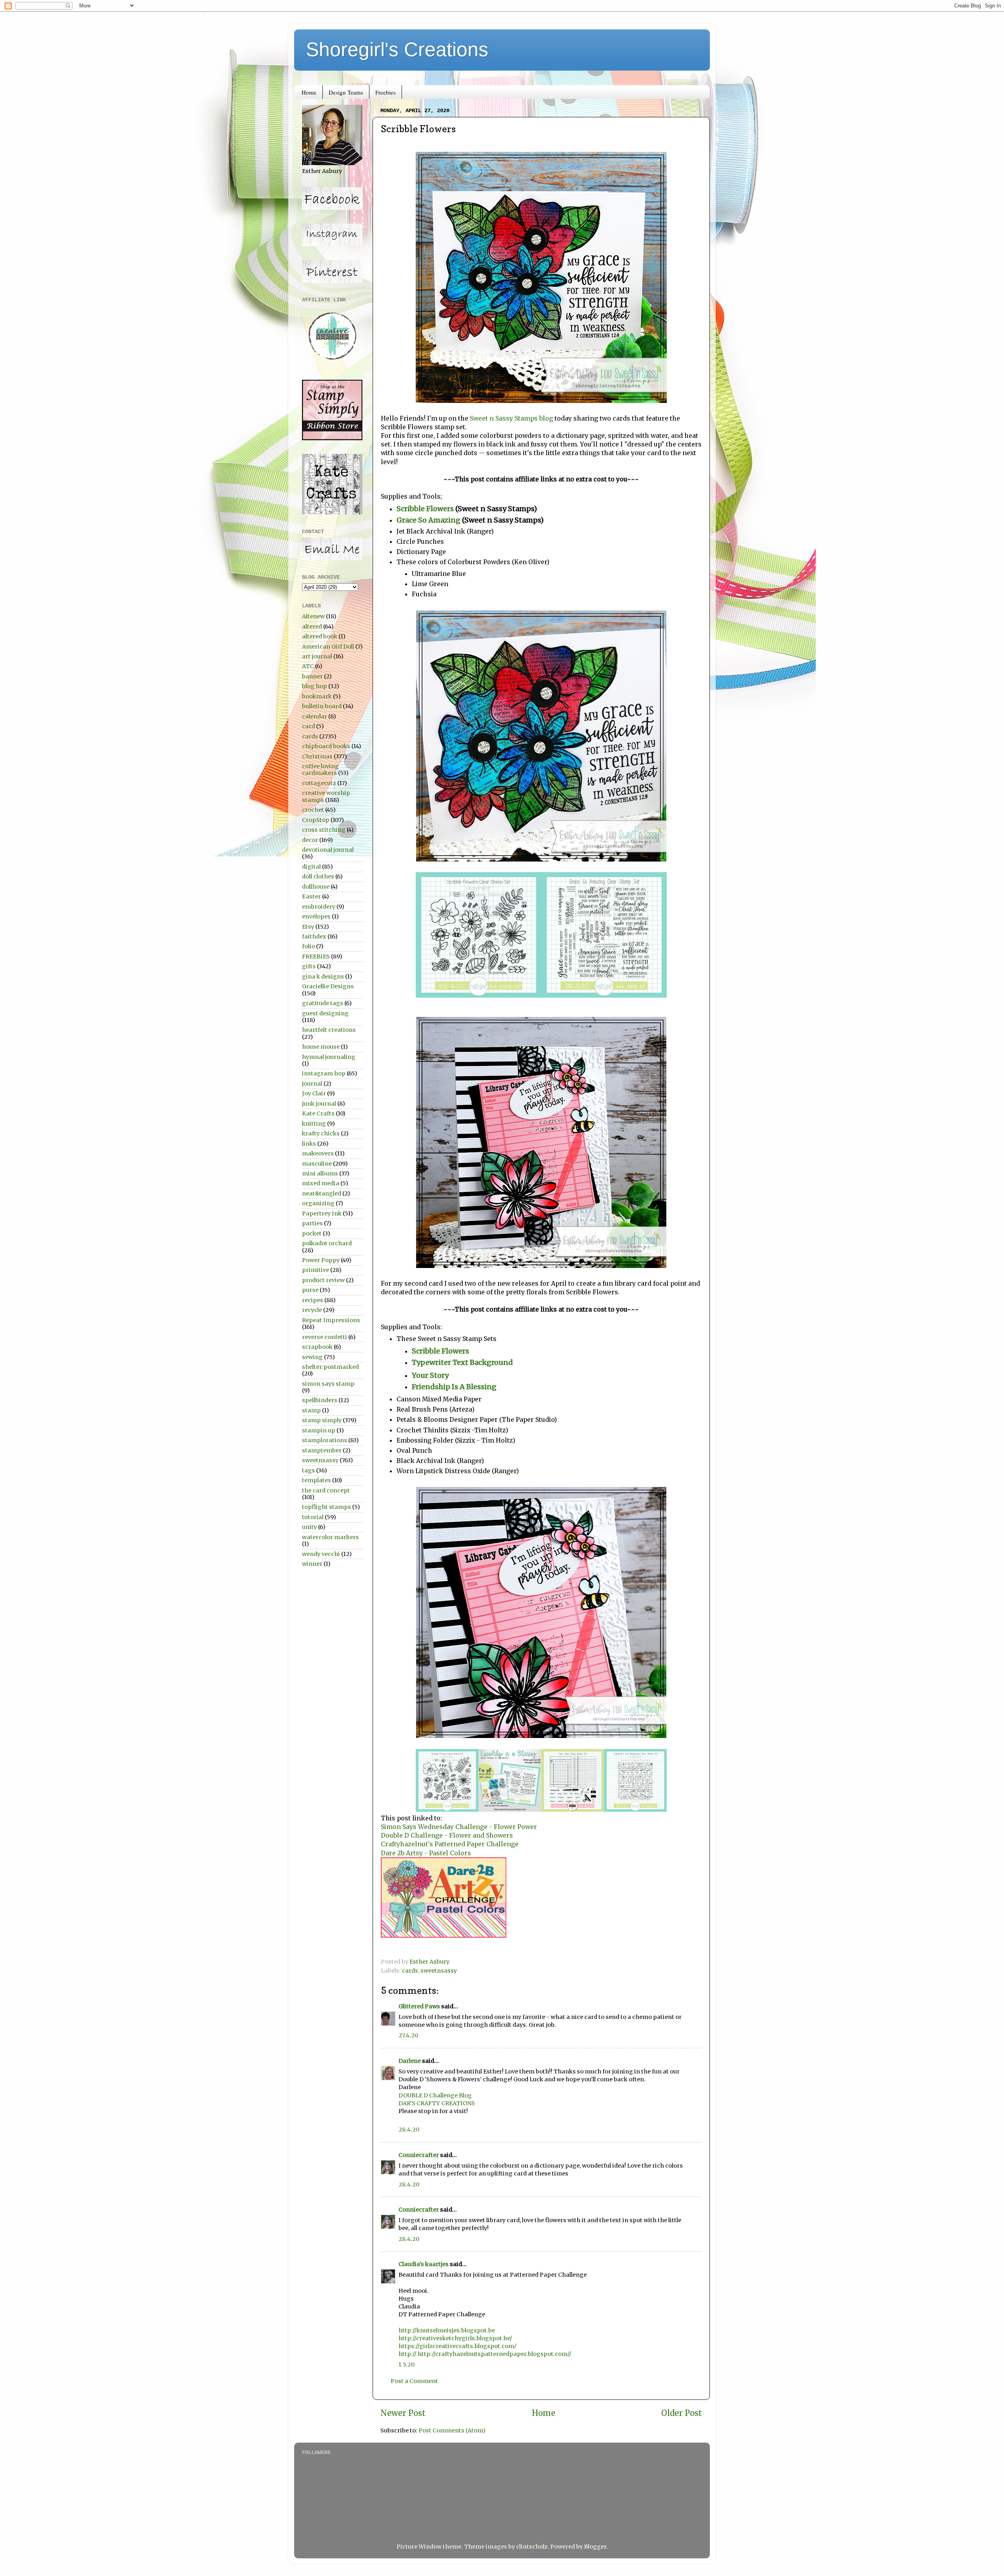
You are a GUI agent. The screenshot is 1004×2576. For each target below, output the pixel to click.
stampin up (319, 1430)
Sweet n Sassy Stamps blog (512, 418)
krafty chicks (321, 1133)
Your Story (430, 1375)
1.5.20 (407, 2365)
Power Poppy (321, 1260)
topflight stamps (326, 1507)
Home (309, 92)
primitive (316, 1270)
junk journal (319, 1104)
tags (308, 1470)
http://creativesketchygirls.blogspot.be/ (455, 2338)
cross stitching (324, 830)
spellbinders (320, 1400)
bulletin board (322, 706)
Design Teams (346, 92)
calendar (315, 716)
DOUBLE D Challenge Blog (435, 2095)
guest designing (325, 1013)
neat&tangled (322, 1193)
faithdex (314, 936)
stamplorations (325, 1440)
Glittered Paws (419, 2006)
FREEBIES (316, 956)
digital (311, 867)
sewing (312, 1357)
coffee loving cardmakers (320, 770)
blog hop (315, 686)
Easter (311, 896)
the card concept (326, 1490)
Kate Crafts (318, 1113)
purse (310, 1290)
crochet (313, 810)
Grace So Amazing (428, 520)
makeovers (318, 1153)
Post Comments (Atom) (452, 2430)
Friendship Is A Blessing (454, 1387)
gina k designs (323, 976)
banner (312, 676)
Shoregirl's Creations (397, 49)
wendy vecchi (321, 1554)
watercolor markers (330, 1537)
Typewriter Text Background (463, 1362)
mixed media (321, 1183)
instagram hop (324, 1073)
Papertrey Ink (322, 1213)
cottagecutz (319, 783)
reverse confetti (325, 1337)
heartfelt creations (329, 1030)
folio (308, 946)
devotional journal (328, 850)
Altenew (313, 616)
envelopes (316, 916)
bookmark (317, 696)
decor (310, 840)
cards (410, 1971)
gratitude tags (323, 1003)
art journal (317, 656)
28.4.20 (409, 2130)
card (308, 726)
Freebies (386, 92)
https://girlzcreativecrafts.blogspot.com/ (457, 2346)
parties (312, 1223)
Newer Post (403, 2413)
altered (312, 627)
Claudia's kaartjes (424, 2264)
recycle (312, 1310)
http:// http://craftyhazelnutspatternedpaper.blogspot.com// (485, 2354)
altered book (320, 636)
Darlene (410, 2061)
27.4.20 (408, 2035)
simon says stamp (328, 1384)
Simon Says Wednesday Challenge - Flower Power (459, 1827)
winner (312, 1564)
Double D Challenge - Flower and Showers (447, 1835)
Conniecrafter (419, 2155)
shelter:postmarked (330, 1367)
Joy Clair (314, 1093)
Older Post (682, 2413)
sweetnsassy (439, 1971)
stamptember (322, 1450)
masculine (317, 1164)
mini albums (320, 1173)
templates (316, 1480)
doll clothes (318, 876)
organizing (318, 1203)
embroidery (319, 907)
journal (312, 1084)
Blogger (595, 2547)
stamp (311, 1410)
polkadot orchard (327, 1243)
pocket (312, 1233)
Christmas (317, 756)
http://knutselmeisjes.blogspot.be (447, 2330)
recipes (313, 1300)
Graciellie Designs (328, 986)
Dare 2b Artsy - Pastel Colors (426, 1853)
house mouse (321, 1047)
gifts (309, 966)
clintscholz (532, 2547)
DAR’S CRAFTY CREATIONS (437, 2103)
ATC (308, 666)
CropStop (316, 820)
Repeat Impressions (331, 1320)
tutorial (313, 1517)
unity (309, 1527)
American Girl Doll (328, 647)
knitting (314, 1124)
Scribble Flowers (425, 509)
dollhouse (316, 887)
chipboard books (326, 746)
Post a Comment (414, 2381)
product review (323, 1280)
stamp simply (322, 1420)
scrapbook (317, 1347)
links (309, 1144)
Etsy (308, 927)
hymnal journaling (329, 1057)
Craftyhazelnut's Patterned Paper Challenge (450, 1844)
